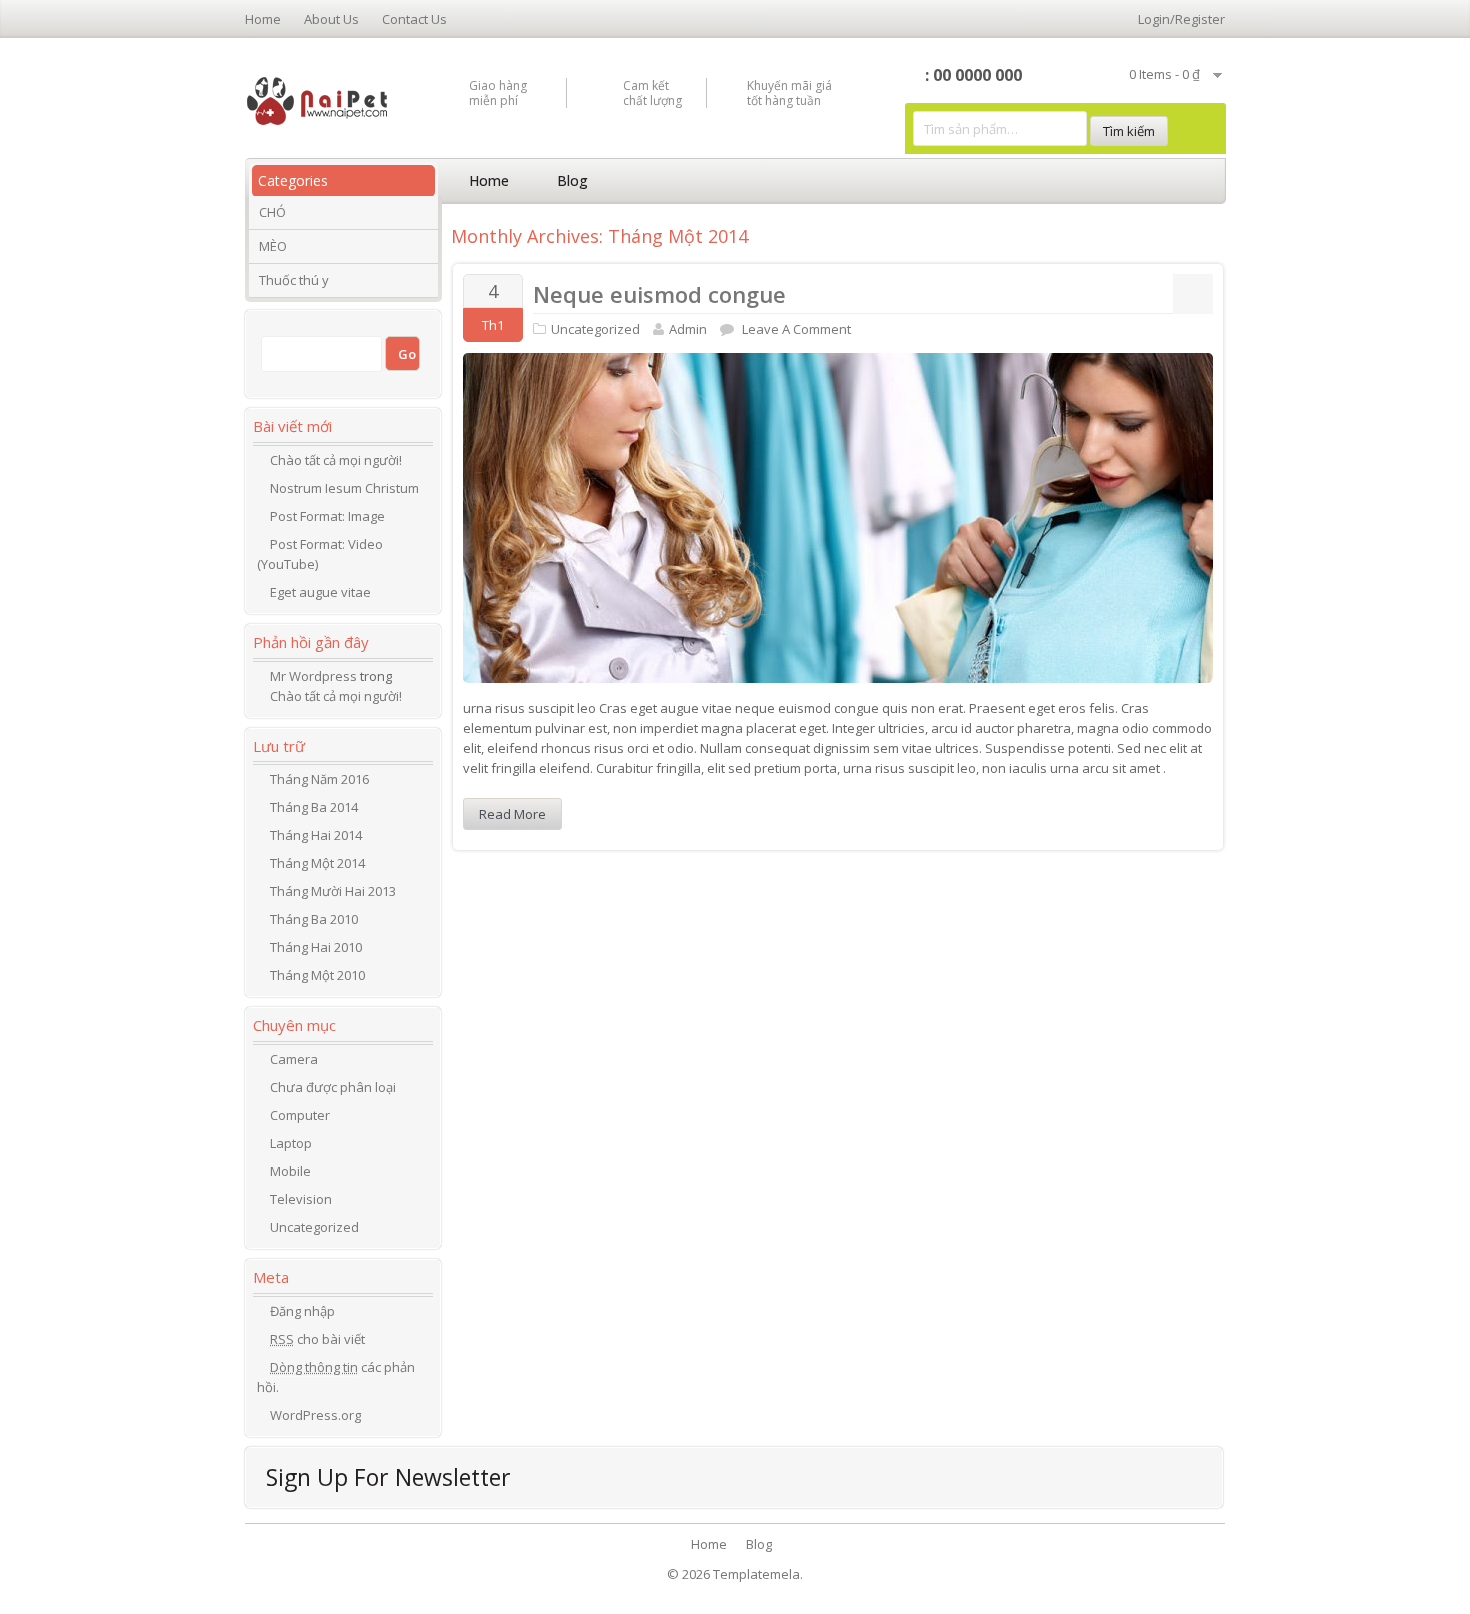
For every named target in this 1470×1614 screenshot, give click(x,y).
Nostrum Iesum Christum (344, 488)
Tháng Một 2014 (317, 863)
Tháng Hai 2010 (316, 947)
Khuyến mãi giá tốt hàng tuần (789, 93)
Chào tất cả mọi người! (336, 460)
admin (688, 329)
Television (301, 1199)
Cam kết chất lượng (652, 93)
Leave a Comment (796, 329)
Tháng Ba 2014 (314, 807)
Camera (294, 1059)
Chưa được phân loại (333, 1087)
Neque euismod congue (659, 294)
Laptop (291, 1143)
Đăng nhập (302, 1311)
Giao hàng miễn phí (498, 93)
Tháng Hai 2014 (316, 835)
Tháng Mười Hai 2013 (333, 891)
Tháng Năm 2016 (319, 779)
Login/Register (1181, 19)
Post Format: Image (327, 516)
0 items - (1164, 74)
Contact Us (414, 19)
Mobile (290, 1171)
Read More (512, 814)
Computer (300, 1115)
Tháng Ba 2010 (314, 919)
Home (263, 19)
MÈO (273, 246)
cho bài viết (317, 1339)
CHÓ (272, 212)
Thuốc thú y (294, 280)
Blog (572, 180)
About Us (331, 19)
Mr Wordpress (313, 676)
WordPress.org (315, 1415)
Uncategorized (595, 329)
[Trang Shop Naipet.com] (317, 99)
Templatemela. (758, 1574)
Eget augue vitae (320, 592)
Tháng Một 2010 (317, 975)
